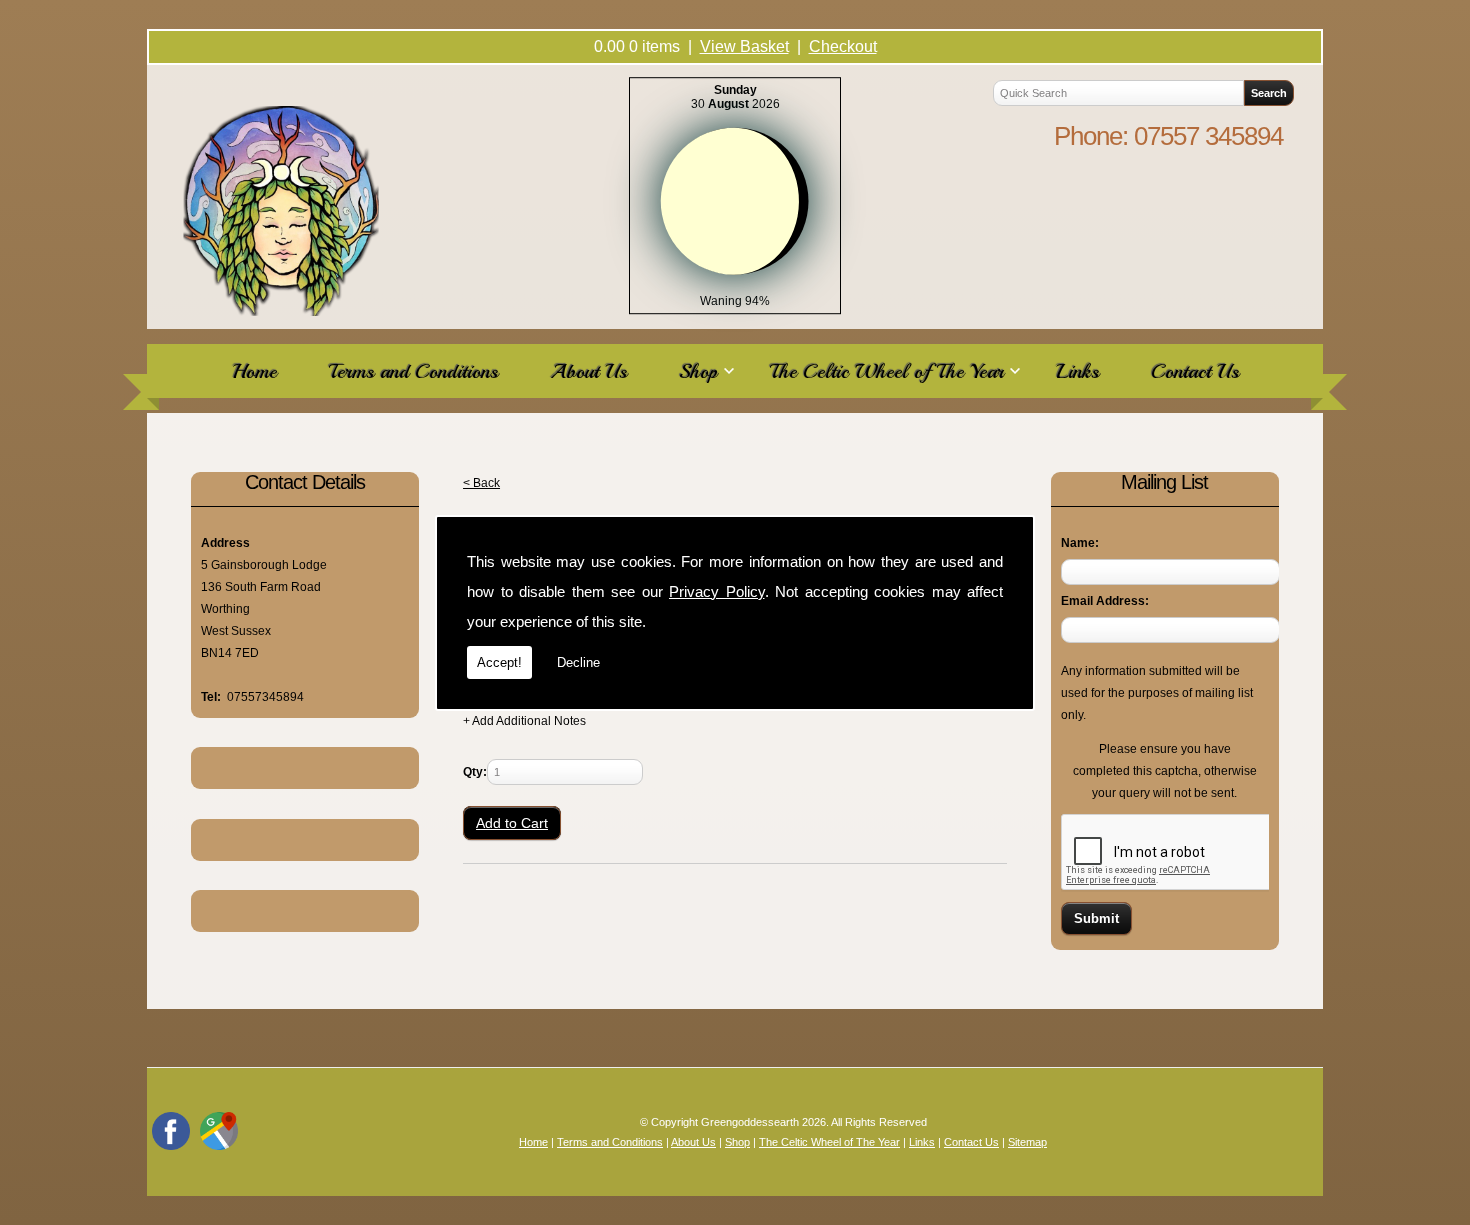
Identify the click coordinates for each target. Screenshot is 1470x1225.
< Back (481, 483)
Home (254, 371)
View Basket (744, 46)
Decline (578, 662)
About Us (588, 371)
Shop (698, 371)
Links (1077, 371)
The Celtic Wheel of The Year (887, 371)
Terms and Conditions (413, 371)
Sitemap (1027, 1142)
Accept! (499, 662)
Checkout (843, 46)
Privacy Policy (717, 591)
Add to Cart (512, 823)
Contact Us (1195, 371)
